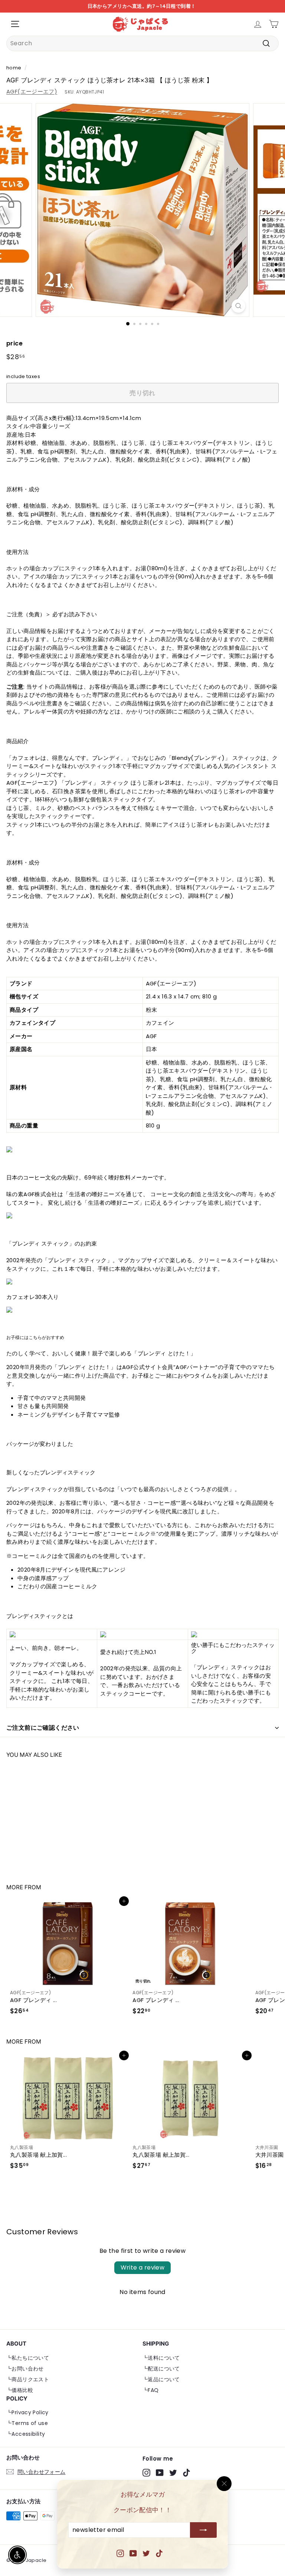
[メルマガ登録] (203, 2530)
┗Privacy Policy (27, 2412)
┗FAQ (151, 2390)
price (14, 343)
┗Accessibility (26, 2434)
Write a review (143, 2267)
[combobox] (142, 43)
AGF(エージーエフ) (32, 91)
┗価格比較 (20, 2390)
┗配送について (161, 2369)
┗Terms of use (27, 2423)
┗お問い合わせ (25, 2369)
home (14, 68)
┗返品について (161, 2379)
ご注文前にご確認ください (43, 1728)
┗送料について (161, 2358)
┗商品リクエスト (28, 2379)
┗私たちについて (28, 2358)
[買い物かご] (274, 24)
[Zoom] (238, 306)
